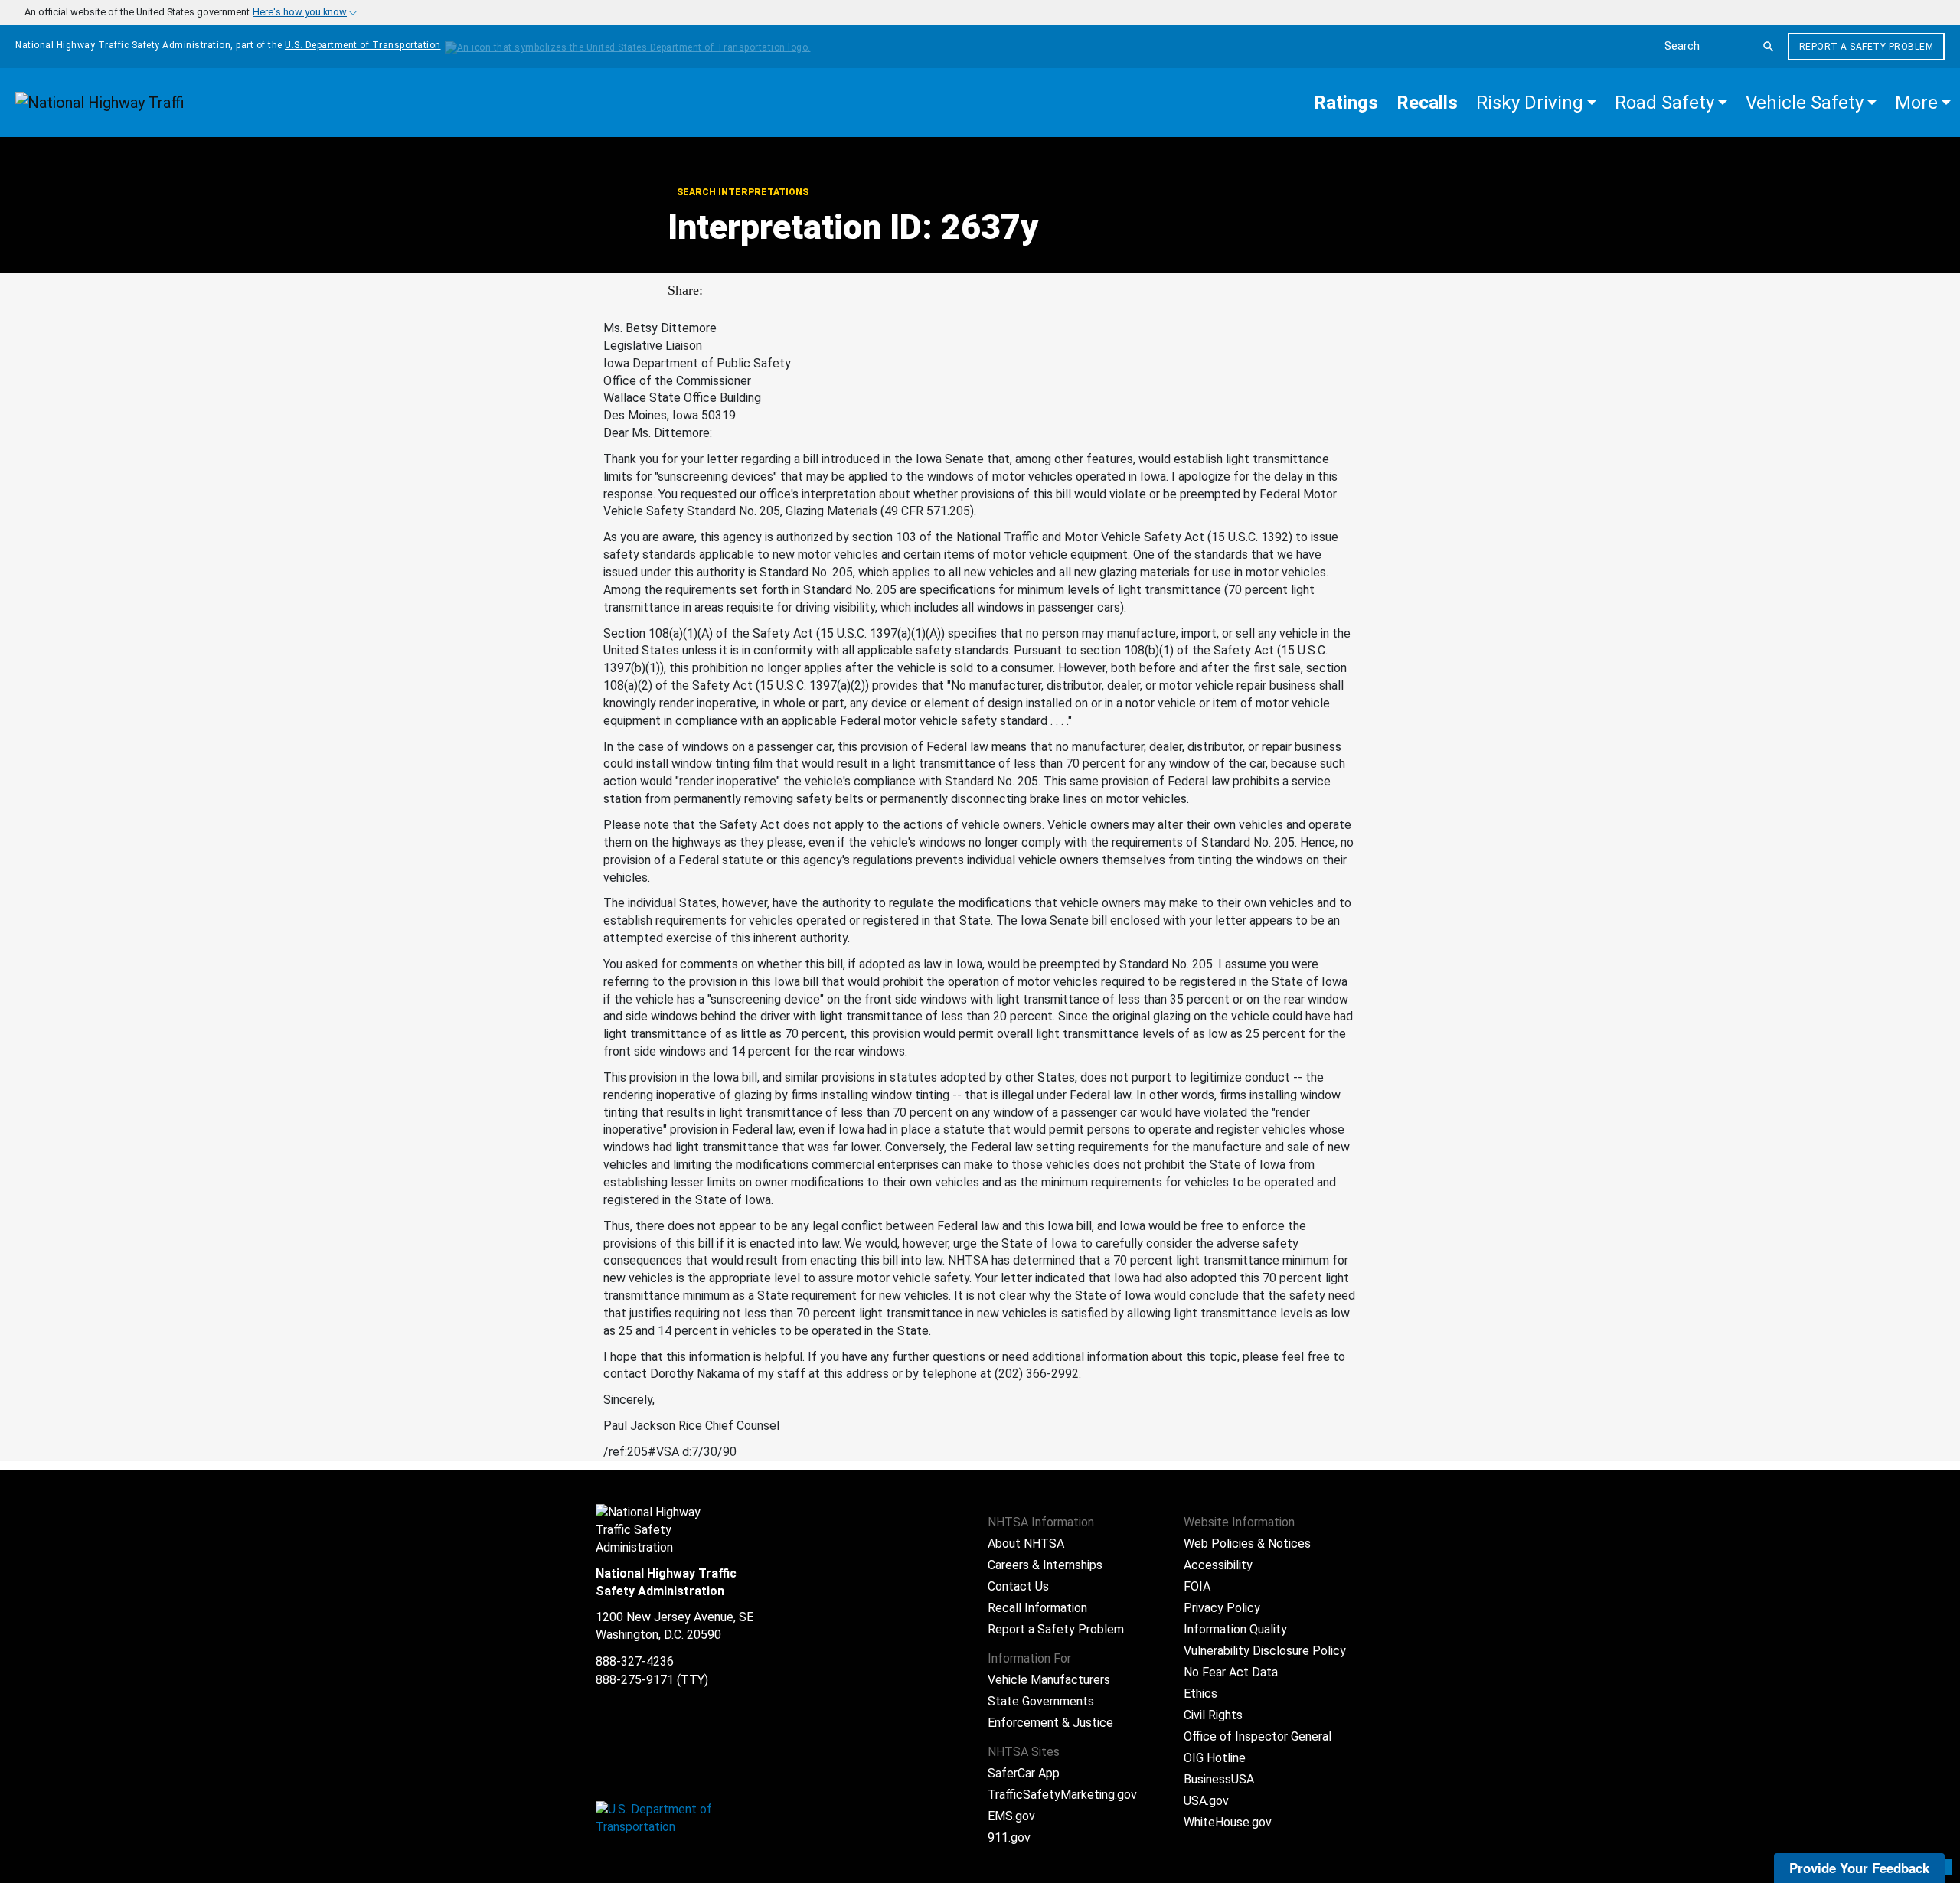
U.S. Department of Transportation (363, 45)
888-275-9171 (635, 1680)
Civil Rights (1213, 1715)
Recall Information (1037, 1608)
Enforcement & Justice (1050, 1723)
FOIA (1197, 1586)
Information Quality (1235, 1629)
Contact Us (1018, 1586)
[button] (1536, 103)
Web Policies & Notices (1247, 1544)
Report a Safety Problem (1867, 47)
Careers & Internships (1045, 1565)
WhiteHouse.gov (1228, 1822)
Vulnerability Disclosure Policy (1265, 1651)
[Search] (1769, 47)
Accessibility (1218, 1565)
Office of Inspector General (1258, 1736)
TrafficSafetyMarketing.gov (1062, 1795)
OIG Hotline (1215, 1758)
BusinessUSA (1219, 1779)
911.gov (1009, 1837)
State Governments (1041, 1701)
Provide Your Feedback (1859, 1868)
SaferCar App (1024, 1773)
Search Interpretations (743, 192)
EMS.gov (1011, 1816)
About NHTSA (1026, 1544)
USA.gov (1206, 1801)
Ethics (1200, 1694)
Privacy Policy (1222, 1608)
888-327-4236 (635, 1661)
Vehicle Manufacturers (1049, 1680)
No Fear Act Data (1231, 1672)
